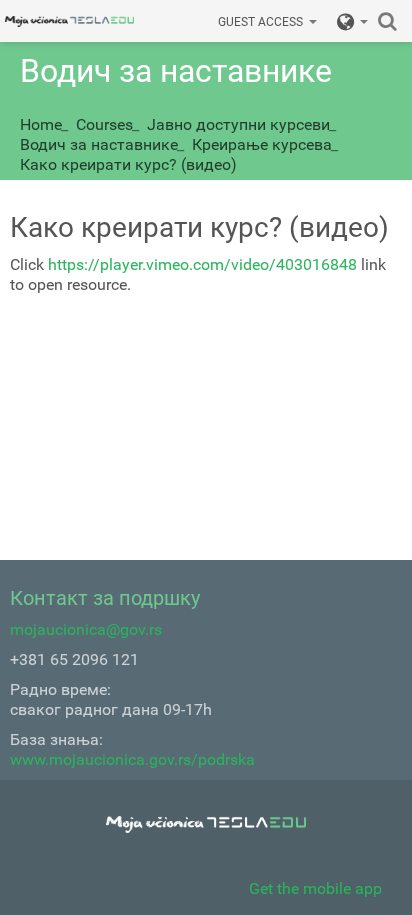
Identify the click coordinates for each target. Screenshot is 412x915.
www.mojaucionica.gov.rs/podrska (132, 759)
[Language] (352, 21)
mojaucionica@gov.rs (86, 629)
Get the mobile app (315, 888)
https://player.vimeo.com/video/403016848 (202, 264)
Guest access (260, 22)
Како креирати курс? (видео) (128, 164)
